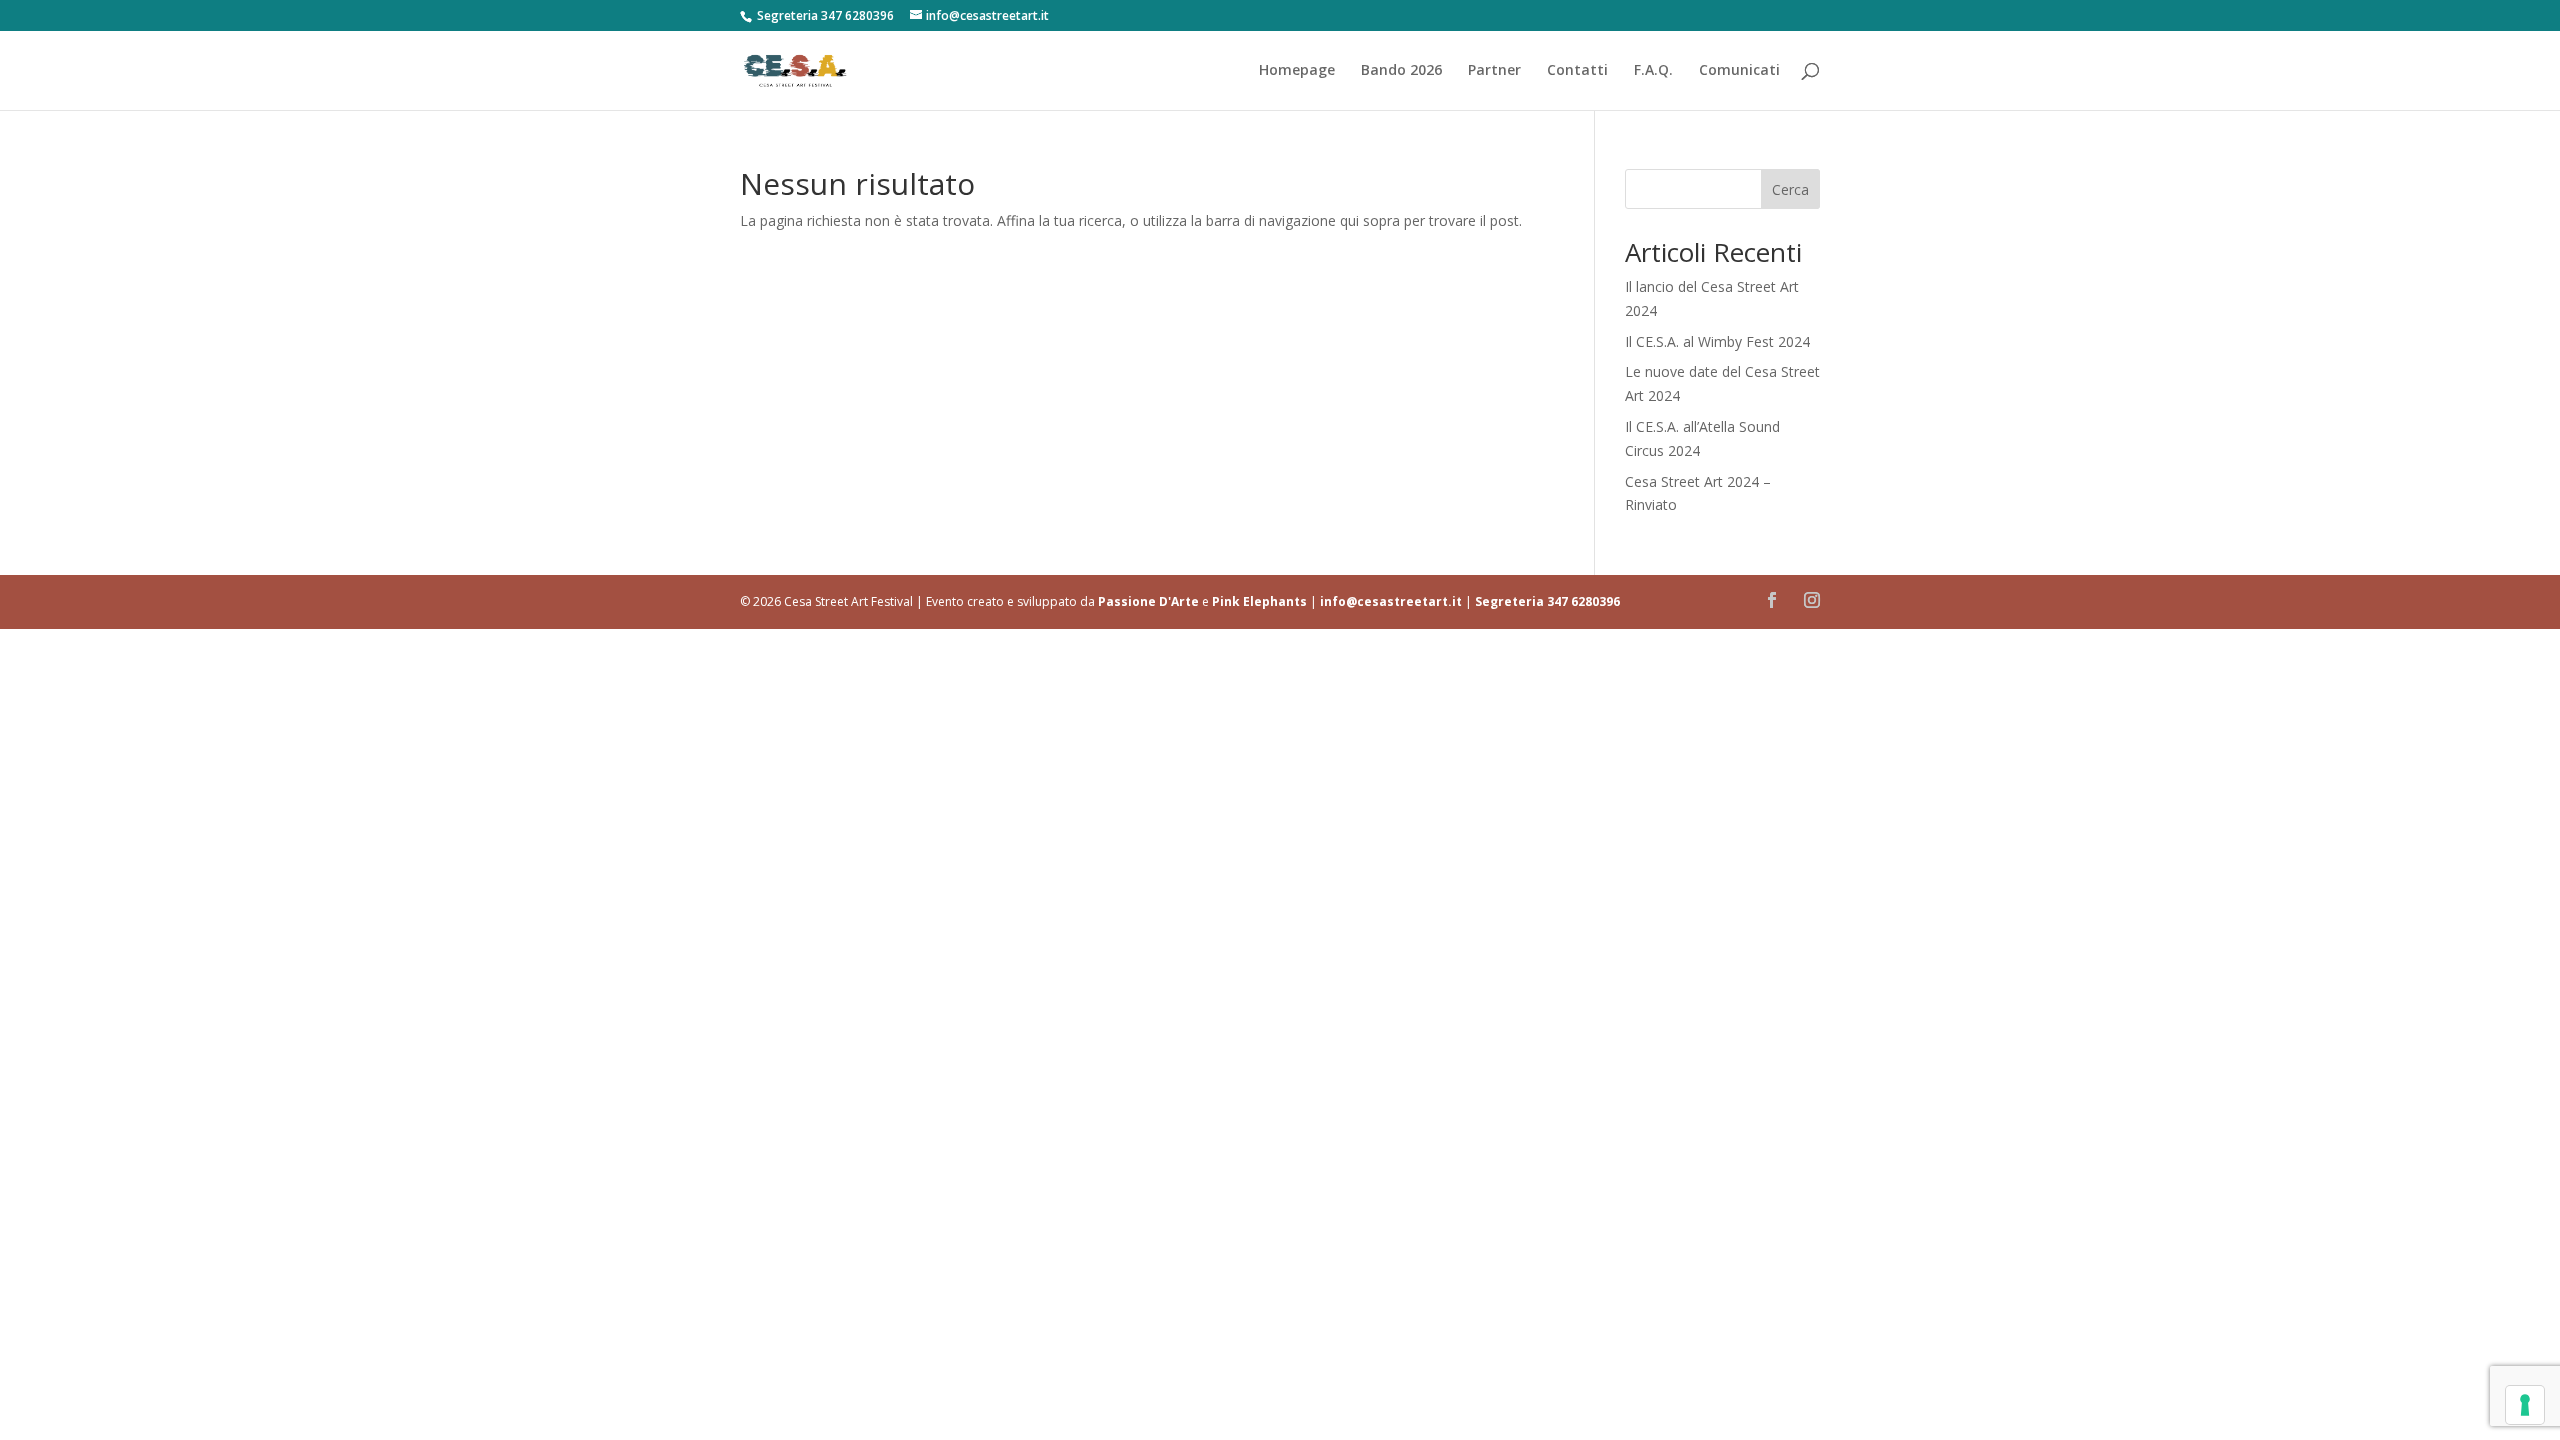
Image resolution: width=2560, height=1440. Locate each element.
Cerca (1790, 189)
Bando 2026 (1401, 71)
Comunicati (1739, 71)
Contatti (1577, 71)
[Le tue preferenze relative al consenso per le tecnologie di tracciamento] (2525, 1405)
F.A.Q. (1653, 71)
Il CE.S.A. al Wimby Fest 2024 (1717, 341)
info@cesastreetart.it (1391, 601)
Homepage (1297, 71)
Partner (1494, 71)
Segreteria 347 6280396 (1547, 601)
